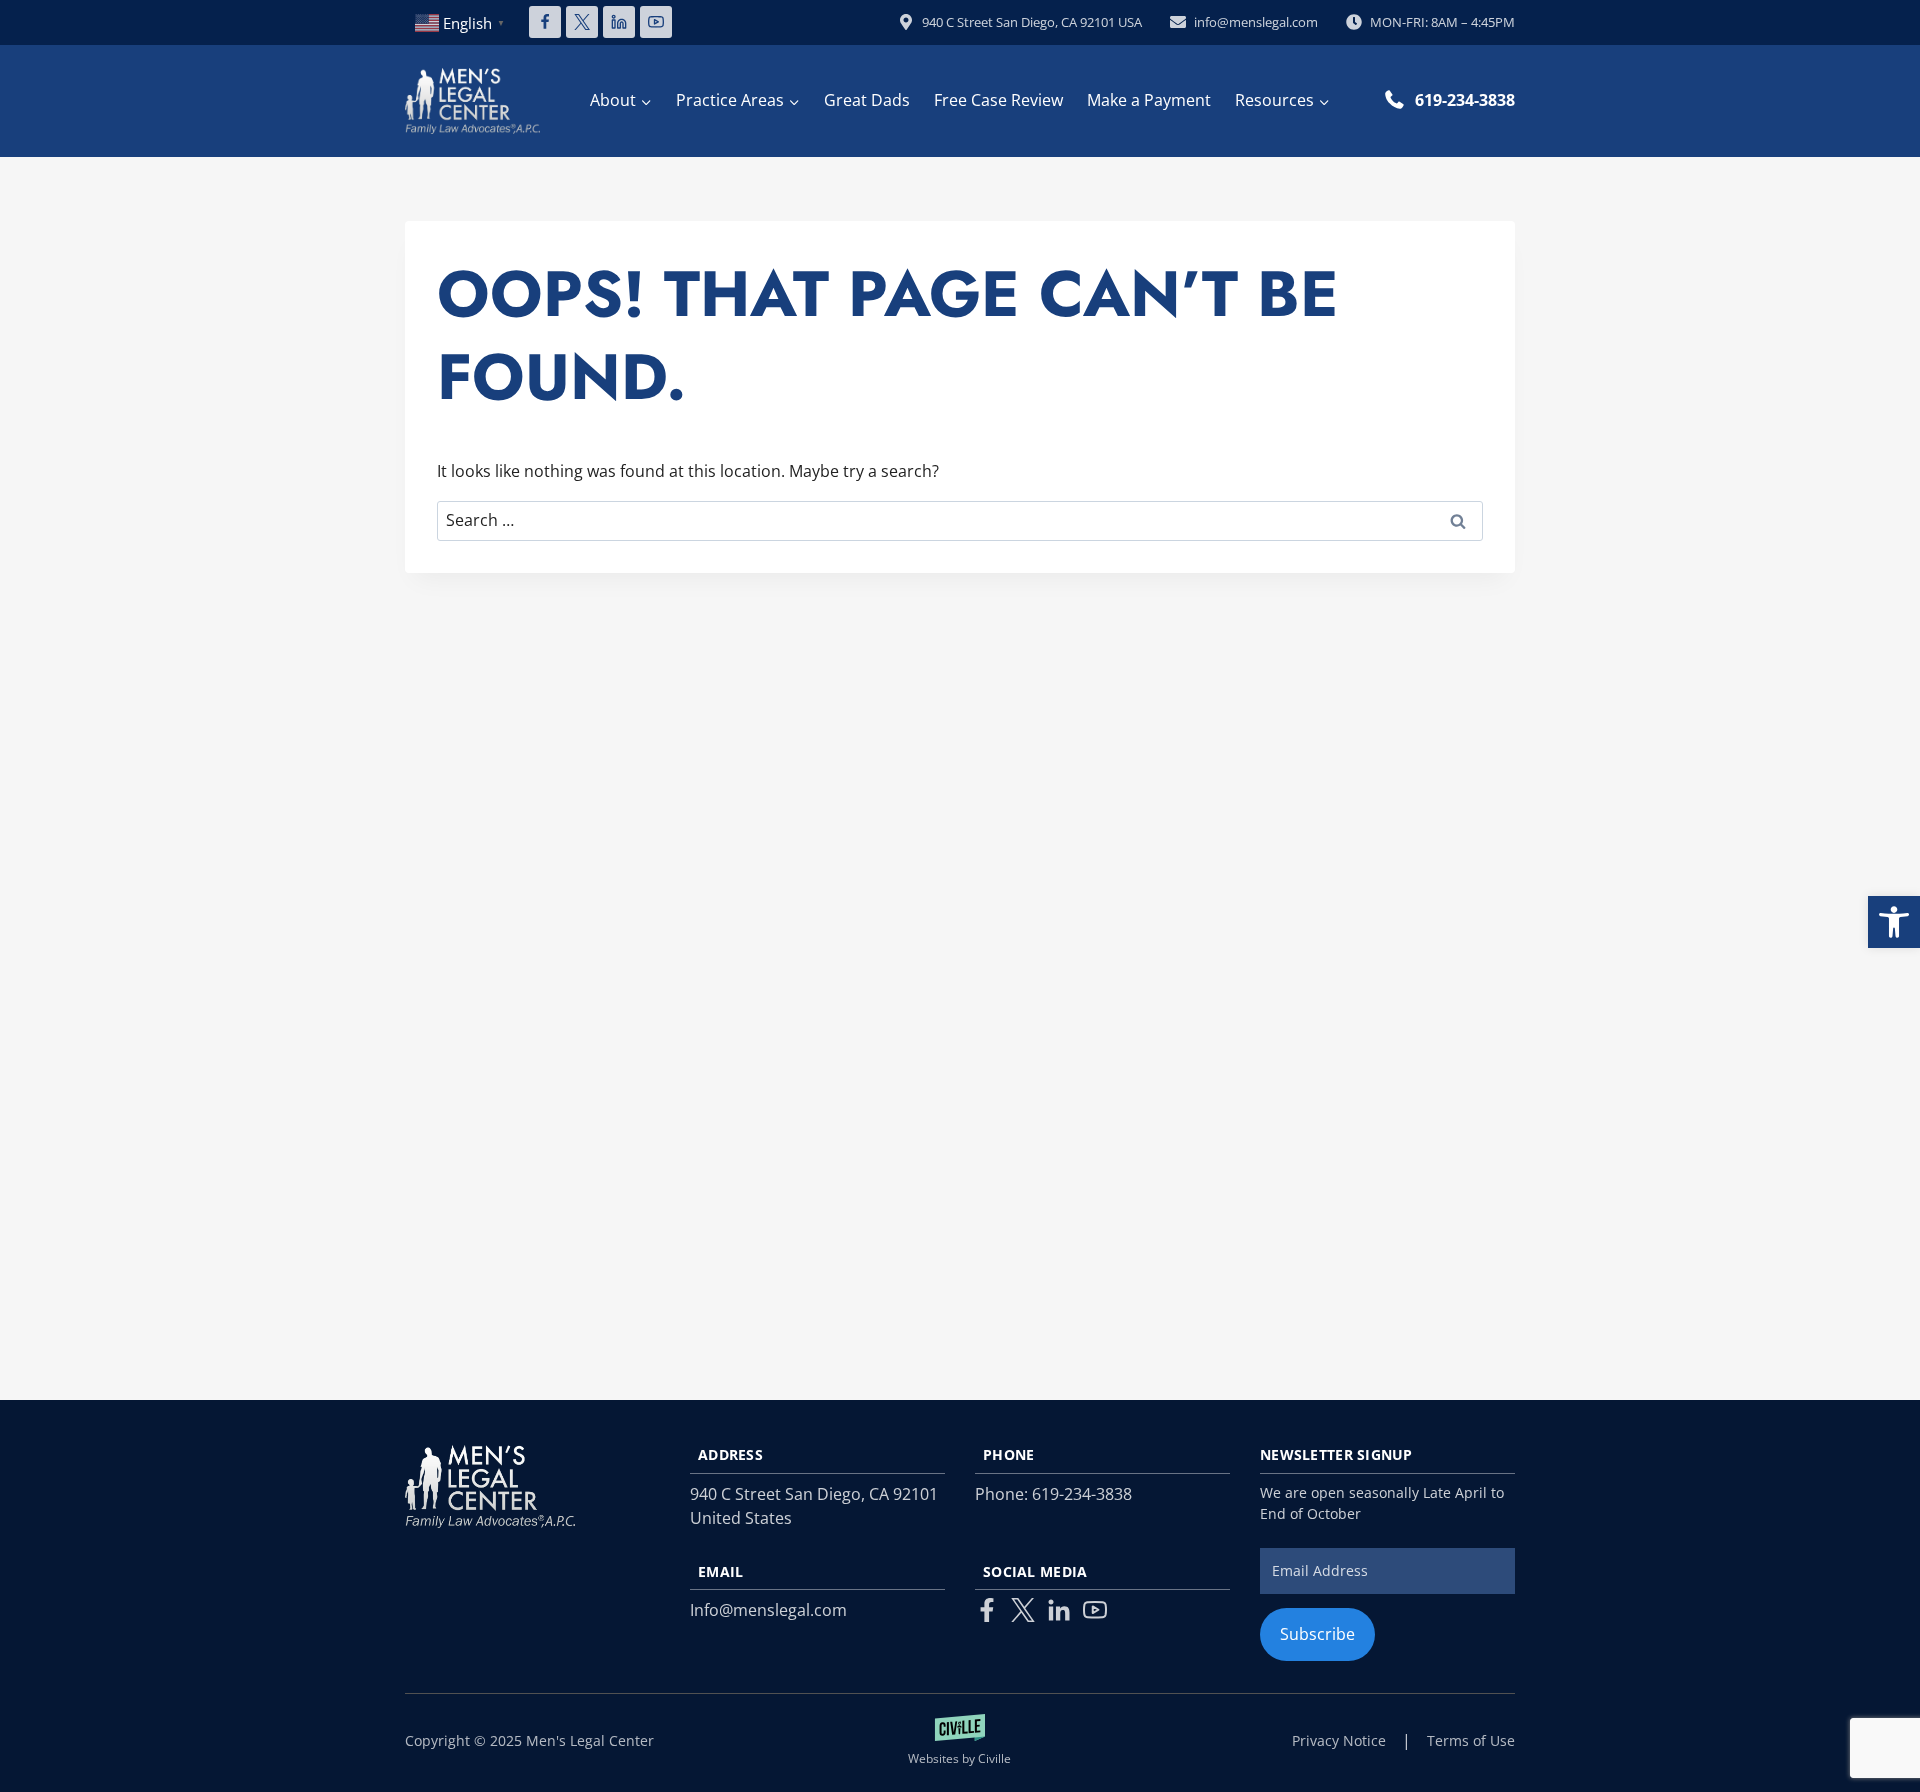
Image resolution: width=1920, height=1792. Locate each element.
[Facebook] (545, 22)
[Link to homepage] (490, 1486)
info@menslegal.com (1256, 22)
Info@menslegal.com (768, 1610)
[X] (582, 22)
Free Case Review (998, 100)
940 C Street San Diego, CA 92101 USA (1032, 22)
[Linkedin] (619, 22)
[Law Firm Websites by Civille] (960, 1741)
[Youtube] (1095, 1610)
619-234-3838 (1465, 100)
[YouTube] (656, 22)
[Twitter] (1023, 1610)
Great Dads (867, 100)
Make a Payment (1149, 100)
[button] (1894, 922)
